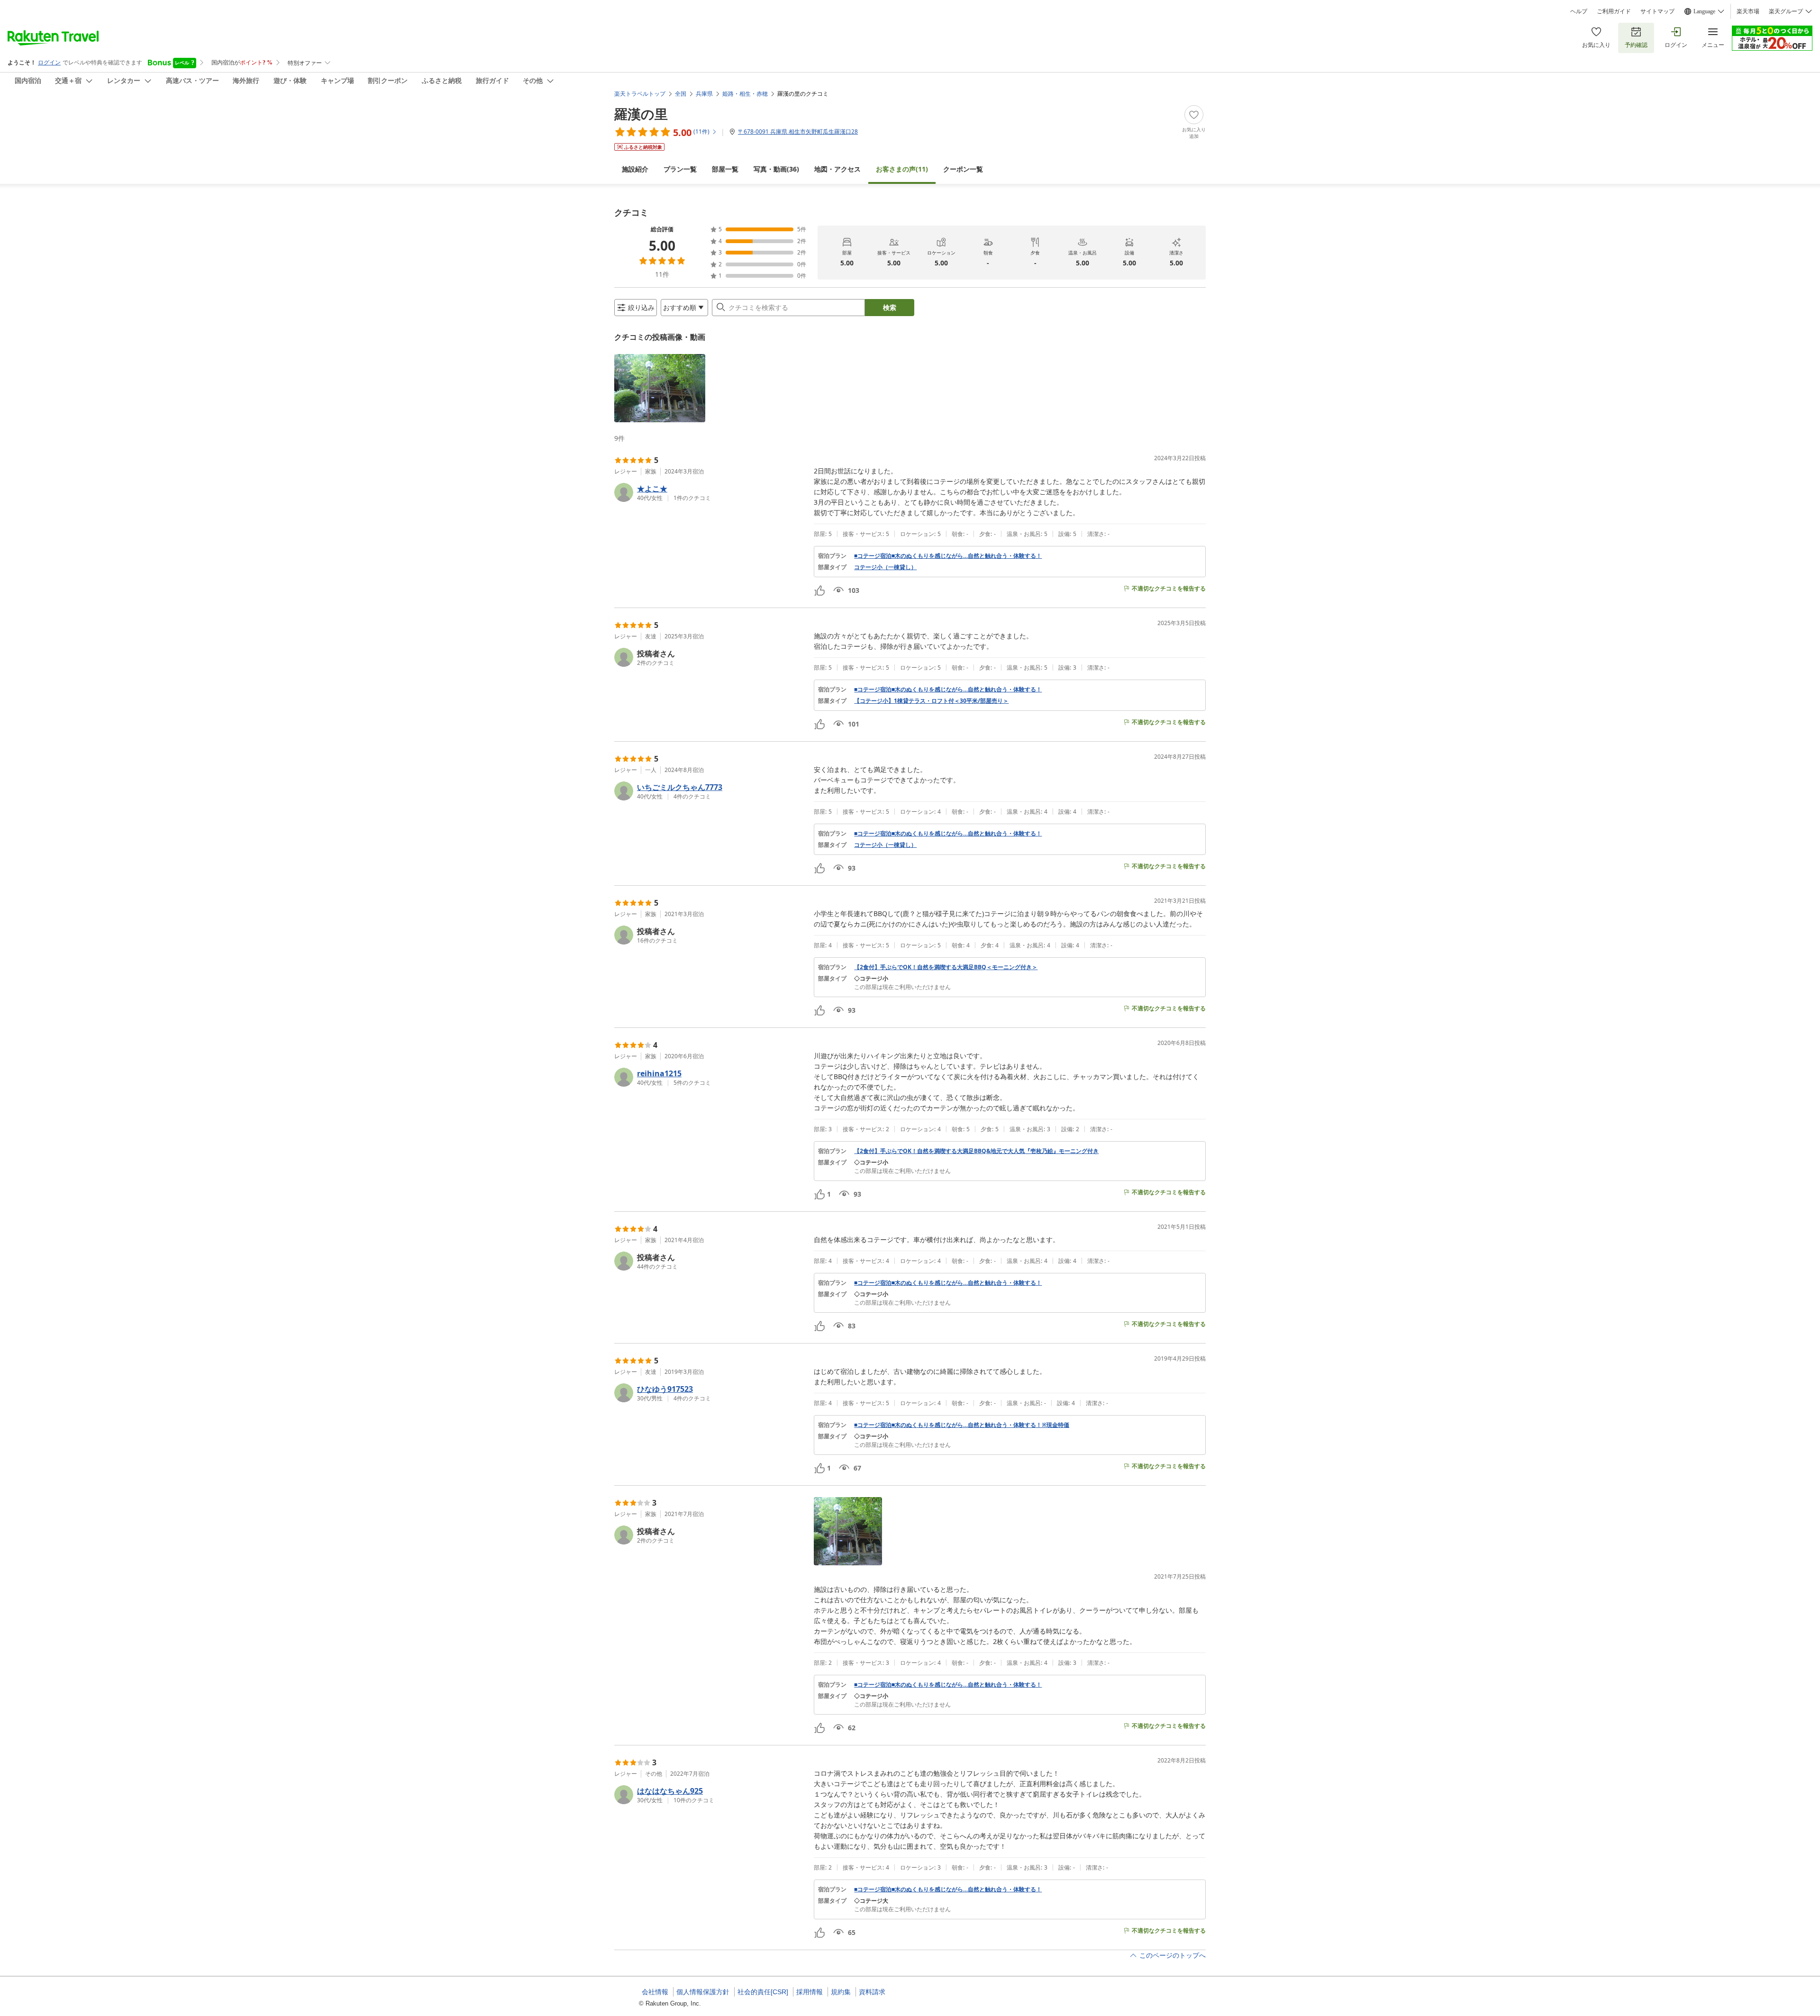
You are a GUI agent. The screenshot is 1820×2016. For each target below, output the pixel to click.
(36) (776, 169)
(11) (902, 169)
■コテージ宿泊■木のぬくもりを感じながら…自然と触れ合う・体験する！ (948, 556)
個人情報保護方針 (703, 1992)
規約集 (841, 1992)
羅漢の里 (641, 114)
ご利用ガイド (1614, 11)
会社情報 (655, 1992)
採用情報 (810, 1992)
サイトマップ (1657, 11)
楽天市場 (1748, 11)
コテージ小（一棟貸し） (885, 567)
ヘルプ (1579, 11)
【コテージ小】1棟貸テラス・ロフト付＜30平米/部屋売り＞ (931, 701)
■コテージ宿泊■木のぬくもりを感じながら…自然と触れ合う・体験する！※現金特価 (962, 1425)
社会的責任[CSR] (763, 1992)
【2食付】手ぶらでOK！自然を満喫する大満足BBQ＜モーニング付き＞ (946, 967)
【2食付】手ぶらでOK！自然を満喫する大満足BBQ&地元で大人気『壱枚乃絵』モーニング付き (976, 1151)
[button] (660, 388)
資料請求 (872, 1992)
